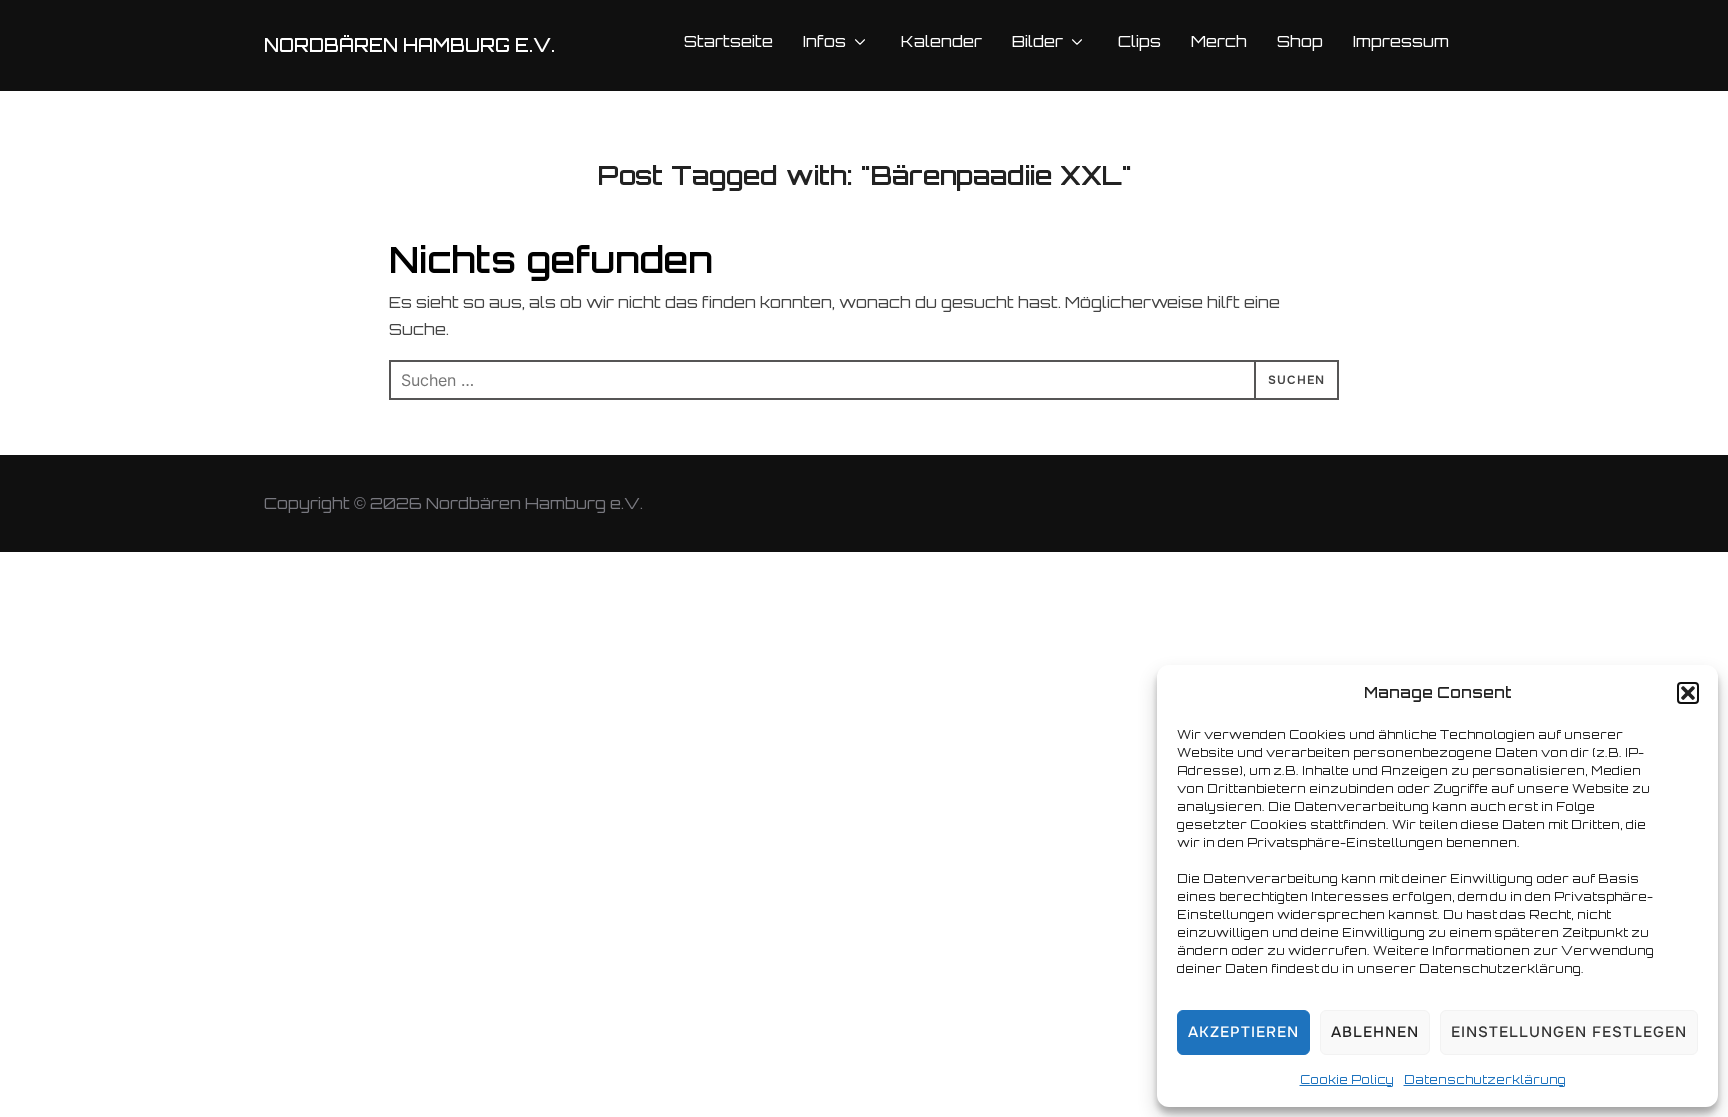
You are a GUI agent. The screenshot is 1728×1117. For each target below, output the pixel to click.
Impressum (1401, 41)
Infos (824, 41)
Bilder (1037, 41)
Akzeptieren (1243, 1032)
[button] (1688, 693)
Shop (1300, 41)
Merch (1219, 41)
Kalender (941, 41)
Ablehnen (1375, 1032)
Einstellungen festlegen (1569, 1032)
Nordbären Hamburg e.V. (409, 45)
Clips (1139, 41)
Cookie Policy (1347, 1079)
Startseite (728, 41)
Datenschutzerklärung (1485, 1079)
